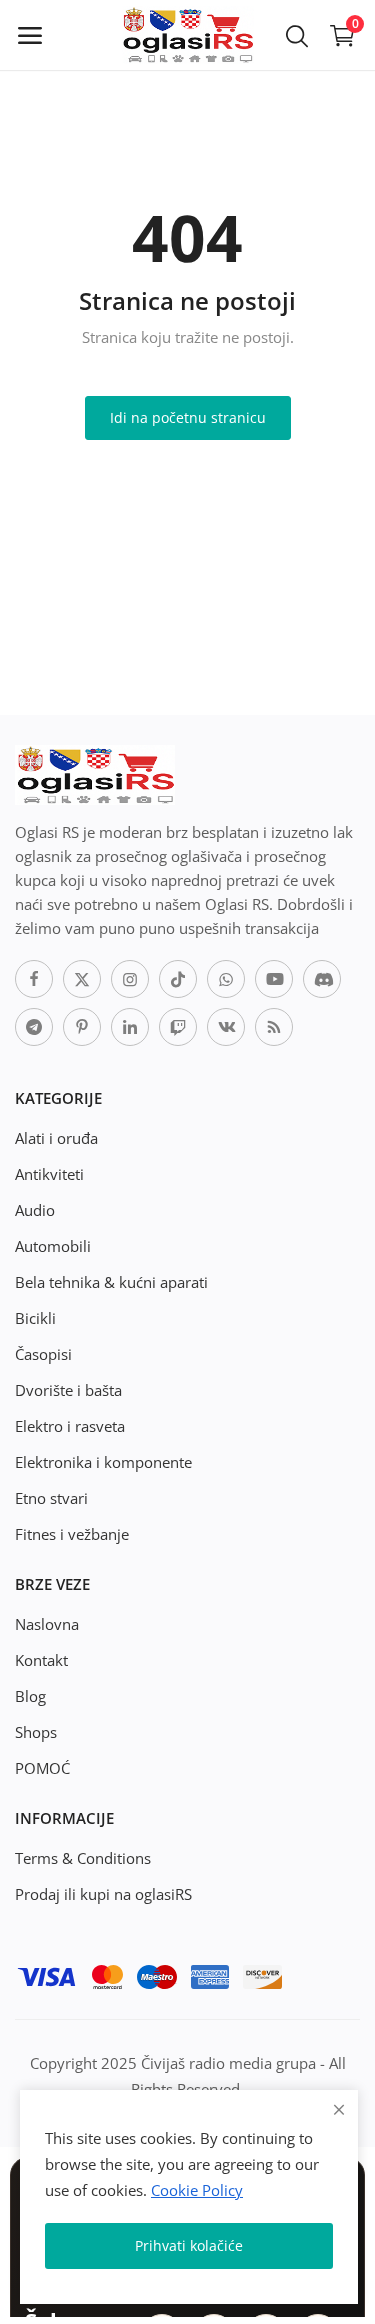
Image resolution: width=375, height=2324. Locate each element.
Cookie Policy (197, 2190)
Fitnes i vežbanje (72, 1534)
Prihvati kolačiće (189, 2245)
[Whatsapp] (226, 979)
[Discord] (322, 979)
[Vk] (226, 1027)
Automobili (53, 1246)
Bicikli (35, 1318)
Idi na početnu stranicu (188, 417)
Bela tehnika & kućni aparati (111, 1282)
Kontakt (41, 1660)
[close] (339, 2109)
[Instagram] (130, 979)
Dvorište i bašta (68, 1390)
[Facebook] (34, 979)
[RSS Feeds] (274, 1027)
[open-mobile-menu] (30, 35)
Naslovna (47, 1624)
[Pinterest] (82, 1027)
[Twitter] (82, 979)
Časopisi (43, 1354)
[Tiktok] (178, 979)
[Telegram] (34, 1027)
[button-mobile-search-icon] (297, 35)
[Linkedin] (130, 1027)
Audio (35, 1210)
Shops (36, 1732)
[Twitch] (178, 1027)
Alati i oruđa (56, 1138)
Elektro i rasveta (70, 1426)
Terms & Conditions (83, 1858)
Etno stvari (51, 1498)
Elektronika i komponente (103, 1462)
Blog (30, 1696)
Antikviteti (49, 1174)
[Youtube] (274, 979)
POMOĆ (42, 1768)
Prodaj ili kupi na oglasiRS (103, 1894)
